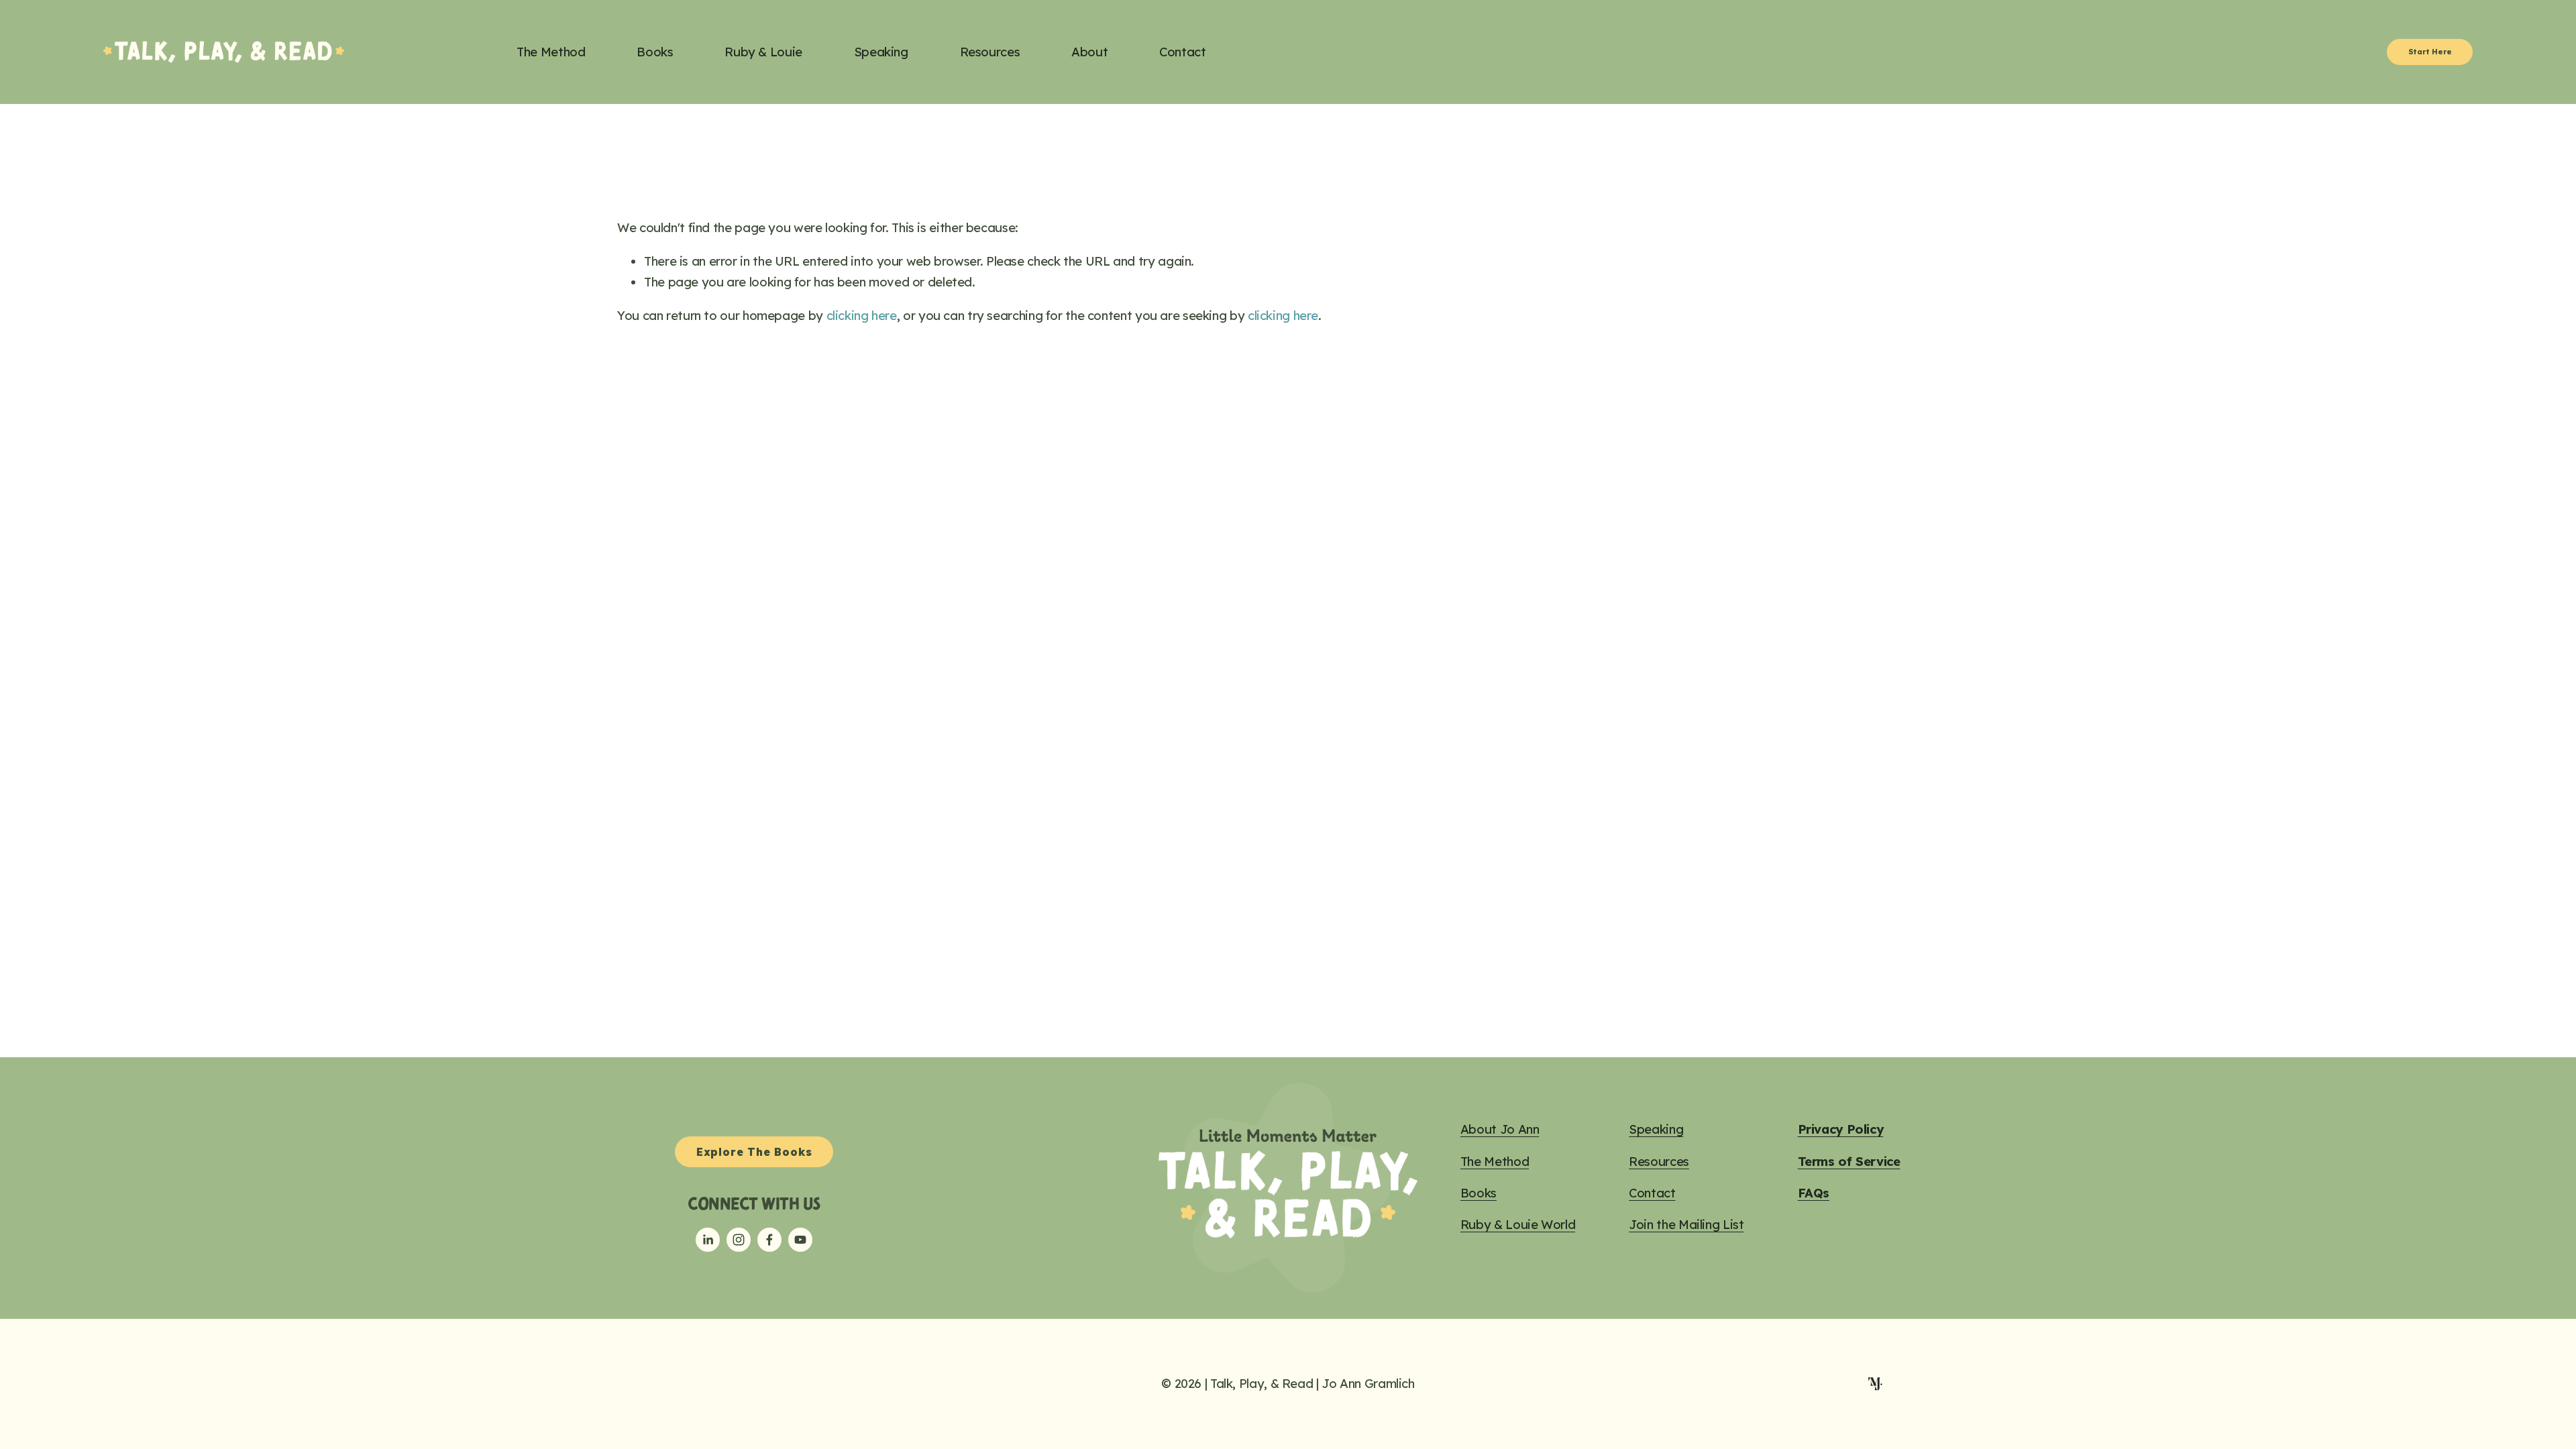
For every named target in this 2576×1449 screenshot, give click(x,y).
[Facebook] (769, 1240)
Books (655, 52)
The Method (551, 52)
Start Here (2430, 52)
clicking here (862, 316)
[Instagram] (739, 1240)
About (1089, 52)
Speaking (881, 52)
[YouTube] (800, 1240)
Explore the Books (754, 1152)
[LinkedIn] (708, 1240)
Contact (1182, 52)
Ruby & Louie (763, 52)
